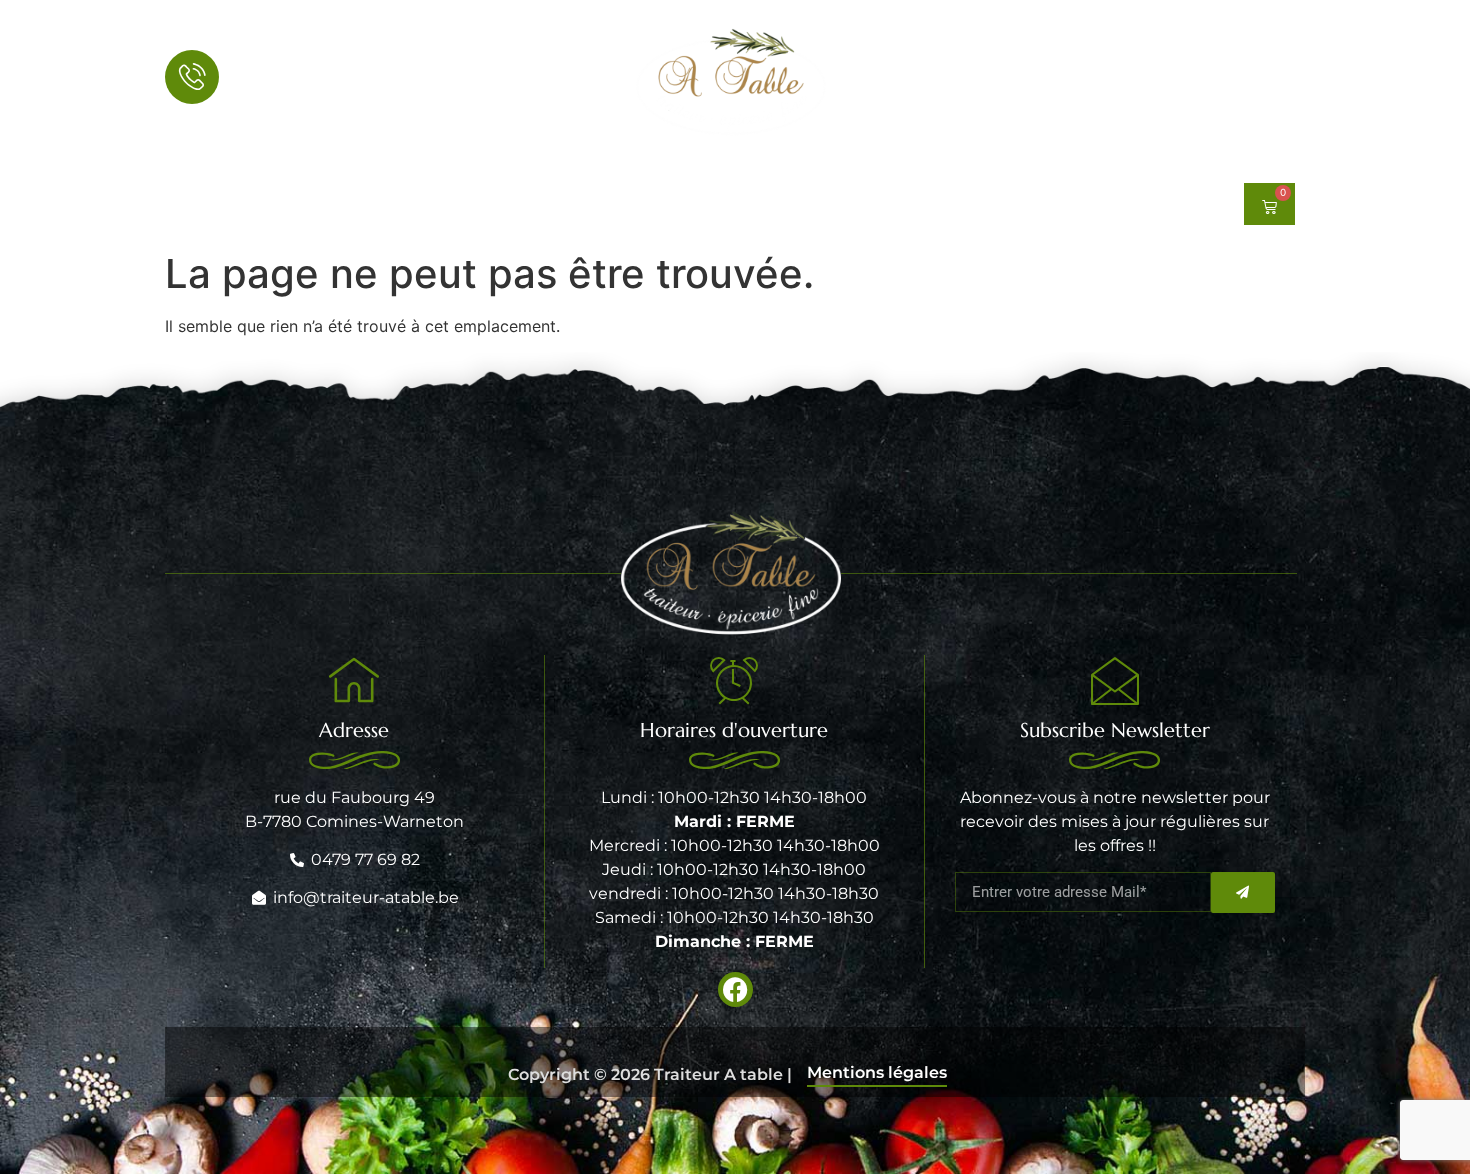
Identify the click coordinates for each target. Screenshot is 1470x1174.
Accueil (474, 204)
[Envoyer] (1243, 892)
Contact (1016, 204)
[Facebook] (181, 204)
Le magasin (898, 204)
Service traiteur (755, 204)
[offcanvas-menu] (1275, 82)
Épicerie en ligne (591, 204)
